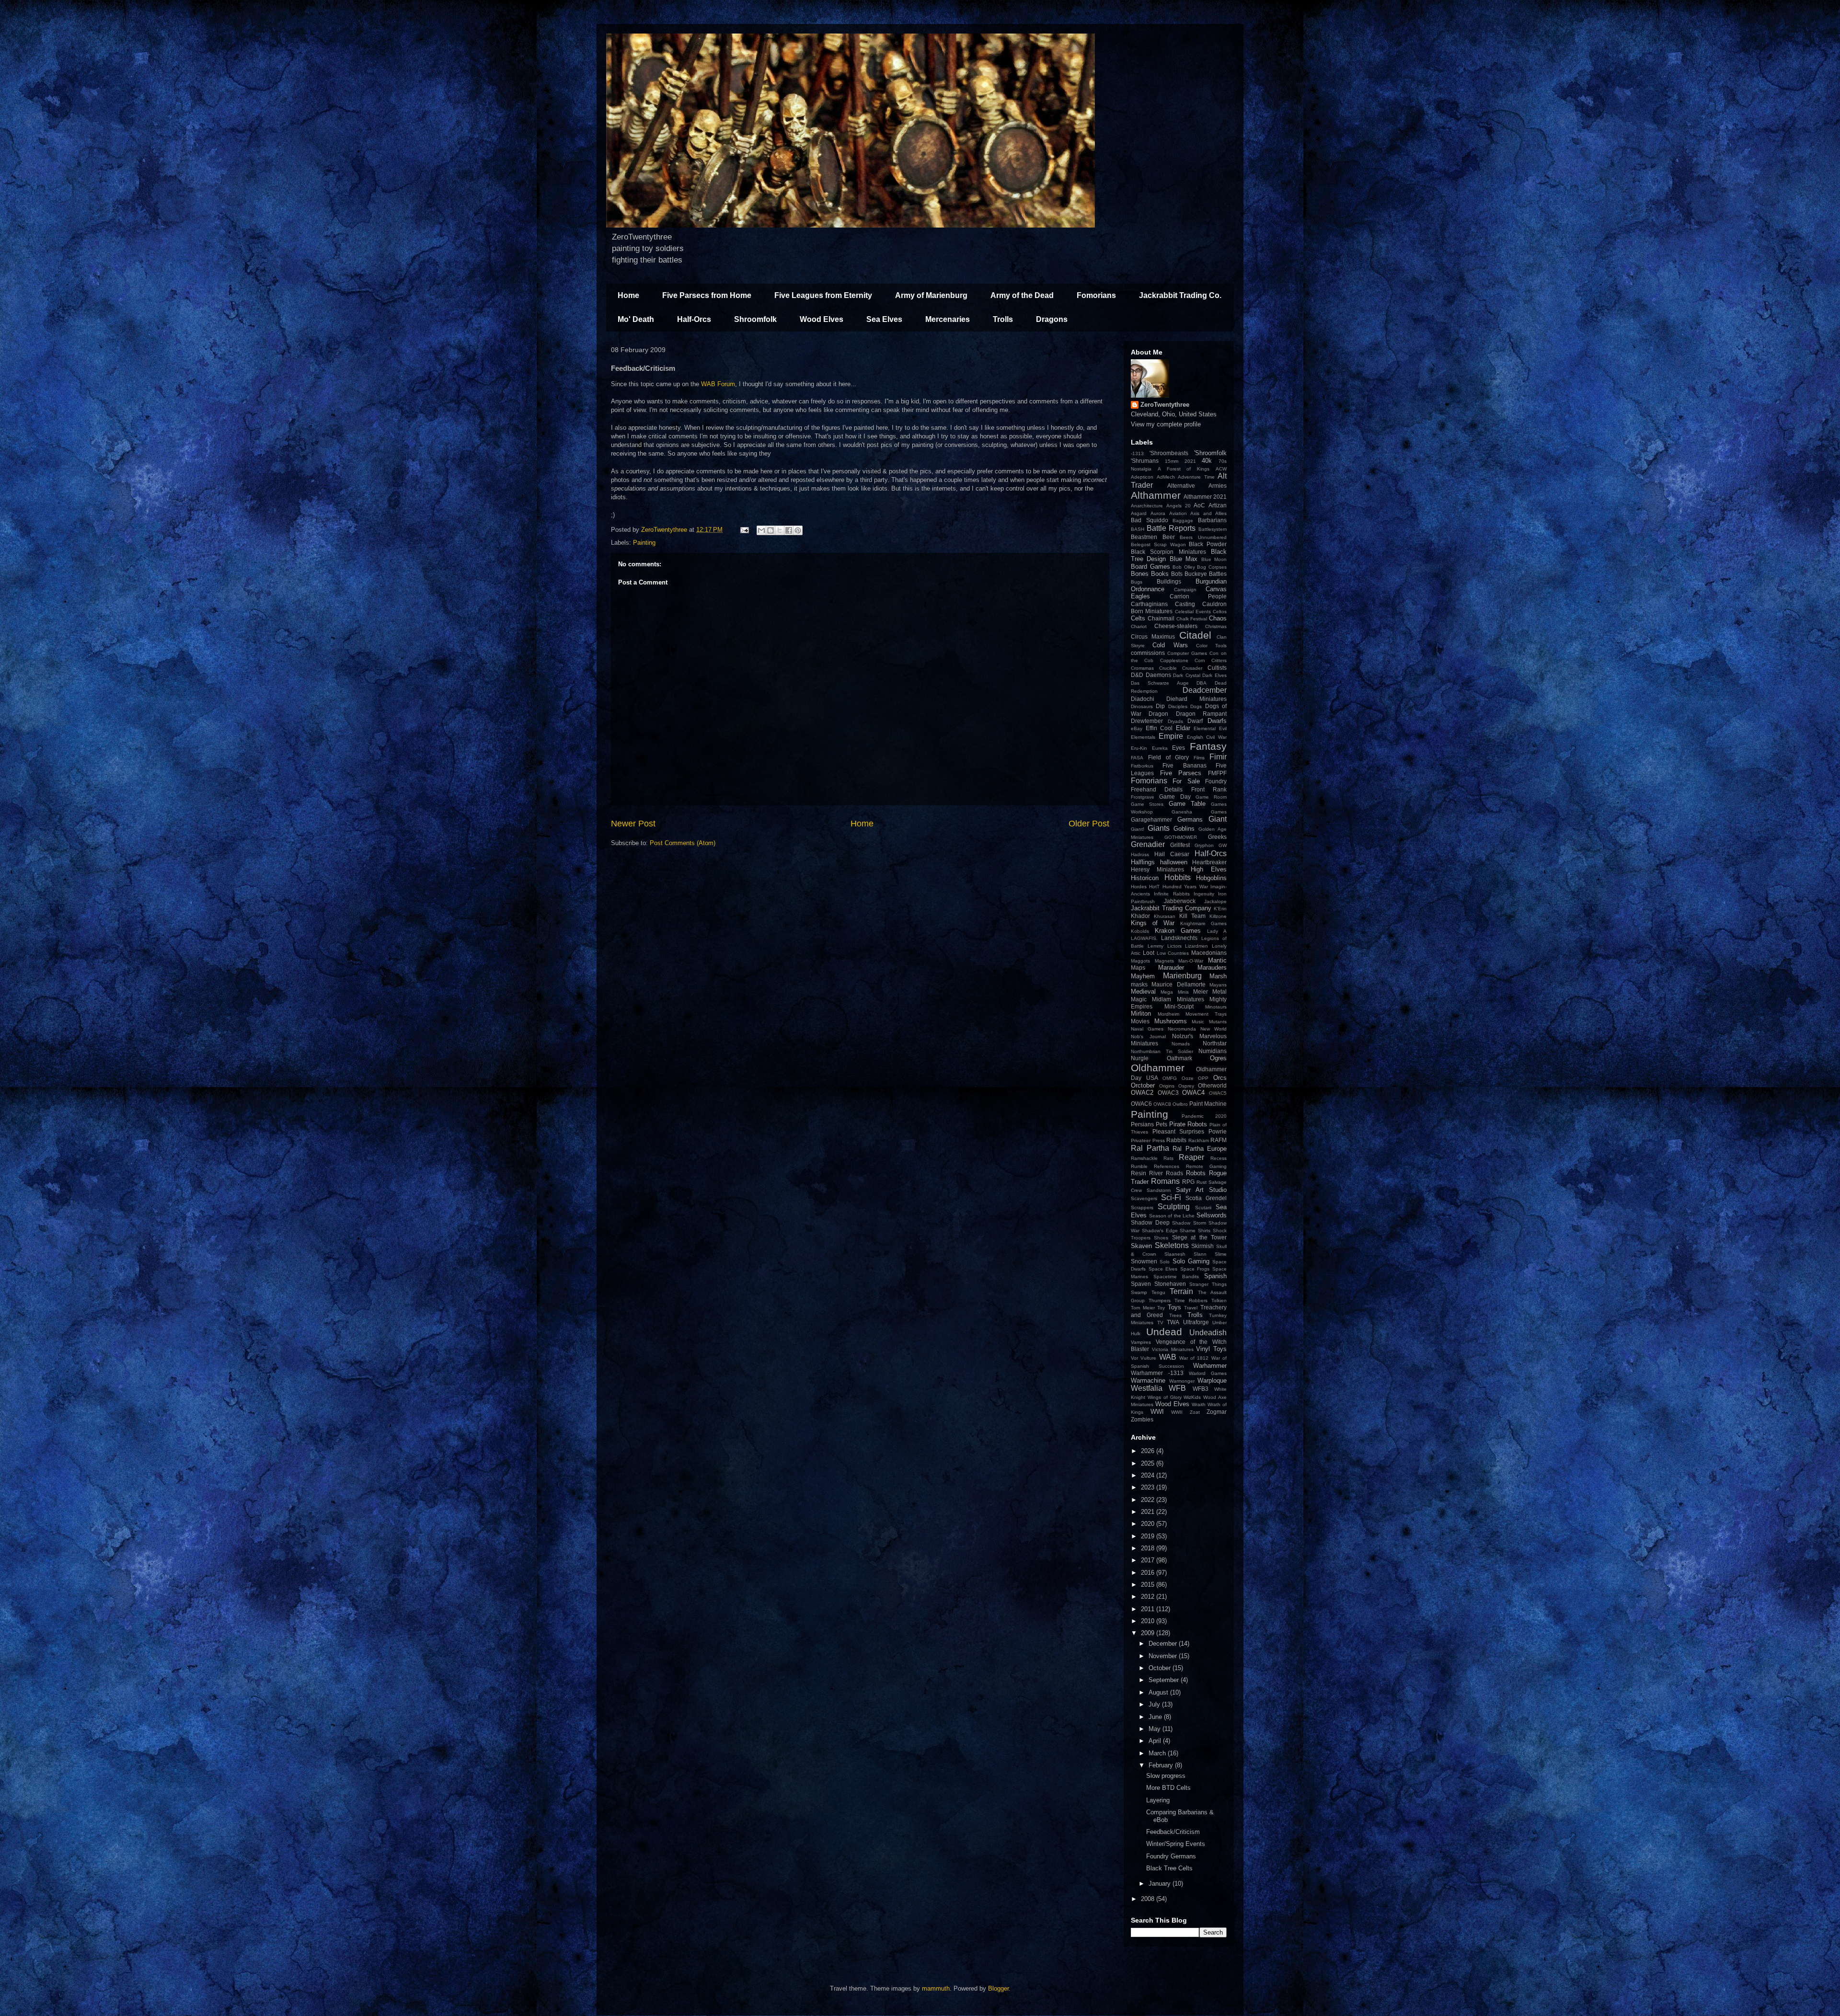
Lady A (1217, 931)
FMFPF (1217, 773)
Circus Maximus (1153, 636)
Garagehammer (1151, 819)
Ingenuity (1204, 894)
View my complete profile (1166, 424)
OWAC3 (1168, 1093)
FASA (1137, 758)
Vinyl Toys (1211, 1349)
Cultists (1217, 668)
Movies (1140, 1021)
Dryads (1175, 721)
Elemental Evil (1210, 728)
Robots (1196, 1173)
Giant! (1138, 829)
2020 (1149, 1524)
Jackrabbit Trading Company (1171, 908)
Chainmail (1161, 618)
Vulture (1148, 1358)
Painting (644, 543)
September (1165, 1680)
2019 (1149, 1536)
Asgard (1139, 513)
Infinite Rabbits (1172, 894)
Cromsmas (1142, 668)
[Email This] (761, 530)
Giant (1218, 819)
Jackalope (1215, 901)
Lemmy (1156, 946)
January (1161, 1884)
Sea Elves (884, 319)
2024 (1149, 1475)
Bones (1140, 574)
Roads (1174, 1173)
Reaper (1191, 1157)
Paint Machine (1208, 1104)
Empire (1171, 736)
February (1162, 1765)
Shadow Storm (1189, 1223)
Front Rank (1209, 789)
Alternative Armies (1197, 486)
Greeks (1217, 837)
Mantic (1217, 960)
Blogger (998, 1988)
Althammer (1156, 495)
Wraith (1199, 1404)
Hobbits (1178, 877)
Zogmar (1217, 1412)
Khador (1140, 916)
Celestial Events (1193, 612)
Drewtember (1147, 721)
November (1164, 1656)
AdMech (1166, 477)
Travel (1191, 1308)
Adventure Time (1196, 477)
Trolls (1003, 319)
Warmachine (1148, 1380)
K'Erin (1220, 909)
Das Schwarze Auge (1160, 683)
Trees (1175, 1315)
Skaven (1141, 1246)
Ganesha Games (1199, 812)
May (1156, 1729)
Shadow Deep (1150, 1222)
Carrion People (1198, 596)
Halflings (1143, 862)
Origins (1167, 1086)
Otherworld (1212, 1085)
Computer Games (1187, 653)
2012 (1149, 1597)
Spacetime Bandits (1176, 1277)
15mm (1172, 461)
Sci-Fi (1171, 1197)
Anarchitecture (1147, 506)
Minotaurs (1216, 1007)
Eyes (1179, 748)
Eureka (1160, 748)
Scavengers (1144, 1198)
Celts (1138, 618)
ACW (1221, 469)
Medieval (1143, 991)
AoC (1199, 505)
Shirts (1204, 1231)
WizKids (1192, 1397)
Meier (1201, 991)
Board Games (1150, 567)
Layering (1158, 1800)
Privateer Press (1148, 1140)
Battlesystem (1213, 529)
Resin (1138, 1173)
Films (1199, 758)
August (1159, 1692)
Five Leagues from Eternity (823, 295)
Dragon (1158, 714)
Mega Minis (1174, 992)
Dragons (1052, 319)
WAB (1168, 1357)
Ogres (1218, 1058)
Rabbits (1176, 1140)
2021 (1190, 461)
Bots (1177, 574)
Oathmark (1179, 1058)
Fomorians (1096, 295)
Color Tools (1211, 646)
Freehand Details (1157, 789)
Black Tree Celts (1169, 1868)
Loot (1149, 953)
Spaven (1141, 1284)
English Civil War (1207, 737)
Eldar (1183, 728)
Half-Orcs (694, 319)
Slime (1221, 1254)
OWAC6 (1141, 1104)
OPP (1203, 1078)
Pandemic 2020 (1204, 1116)
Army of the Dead (1022, 295)
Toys (1174, 1307)
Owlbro (1180, 1104)
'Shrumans (1145, 461)
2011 (1149, 1609)
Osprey (1186, 1086)
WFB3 (1201, 1389)
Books (1160, 574)
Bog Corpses (1212, 567)
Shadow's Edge (1160, 1231)
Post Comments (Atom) (683, 843)
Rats (1168, 1158)
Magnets (1164, 961)
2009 (1149, 1633)
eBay (1137, 728)
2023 (1149, 1487)
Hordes (1139, 887)
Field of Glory (1169, 757)
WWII (1177, 1412)
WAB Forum (718, 384)
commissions (1148, 653)
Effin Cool (1159, 728)
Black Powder (1208, 544)
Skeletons (1172, 1245)
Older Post (1089, 824)
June (1156, 1717)
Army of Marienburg (931, 295)
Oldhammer (1158, 1068)
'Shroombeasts (1169, 453)
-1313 (1137, 453)
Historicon (1145, 878)
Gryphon (1204, 845)
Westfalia (1147, 1388)
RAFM (1219, 1140)
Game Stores (1147, 804)
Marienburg (1182, 976)
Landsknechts (1179, 938)
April (1156, 1741)
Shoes (1161, 1238)
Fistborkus (1142, 766)
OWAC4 (1193, 1093)
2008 (1149, 1899)
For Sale (1186, 781)
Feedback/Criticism (1173, 1832)
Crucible (1168, 668)
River (1156, 1173)
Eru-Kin (1139, 748)
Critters (1219, 660)
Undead (1164, 1332)
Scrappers (1142, 1208)
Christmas (1216, 626)
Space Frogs (1195, 1269)
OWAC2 (1142, 1093)
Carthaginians (1149, 604)
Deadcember (1205, 690)
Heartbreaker (1209, 862)
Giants (1159, 828)
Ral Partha (1150, 1148)
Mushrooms (1171, 1021)
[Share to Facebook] (789, 530)
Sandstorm (1159, 1190)
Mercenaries (948, 319)
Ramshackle (1144, 1158)
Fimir (1218, 757)
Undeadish (1208, 1333)
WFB (1177, 1388)
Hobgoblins (1211, 878)
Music (1198, 1022)
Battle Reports (1171, 528)
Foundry (1216, 781)
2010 (1149, 1621)
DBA (1202, 683)
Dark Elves (1214, 675)
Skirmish (1202, 1246)
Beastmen (1144, 537)
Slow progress (1166, 1776)
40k (1207, 461)
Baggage (1183, 521)
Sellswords (1212, 1215)
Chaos (1218, 618)
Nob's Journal (1148, 1037)
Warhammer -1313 (1157, 1373)
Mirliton (1141, 1014)
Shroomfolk (755, 319)
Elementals (1143, 737)
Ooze (1188, 1078)
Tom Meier (1143, 1308)
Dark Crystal (1187, 675)
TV (1160, 1323)
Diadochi (1143, 699)
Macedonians (1209, 953)
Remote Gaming (1206, 1166)
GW (1223, 845)
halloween (1174, 862)
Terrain (1181, 1291)
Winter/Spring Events (1176, 1844)
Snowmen (1144, 1261)
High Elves (1209, 869)
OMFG (1170, 1078)
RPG (1188, 1182)
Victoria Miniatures (1173, 1349)
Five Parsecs (1181, 773)
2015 (1149, 1585)
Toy (1161, 1308)
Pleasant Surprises (1179, 1131)
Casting (1185, 604)
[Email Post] (744, 530)
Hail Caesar (1172, 854)
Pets (1161, 1124)
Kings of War (1153, 923)
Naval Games (1147, 1029)
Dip (1160, 706)
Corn (1200, 660)
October (1161, 1668)
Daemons (1158, 675)
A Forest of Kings (1184, 469)
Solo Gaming (1191, 1261)
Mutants (1218, 1022)
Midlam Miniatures (1178, 999)
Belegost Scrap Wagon (1158, 544)
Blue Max (1184, 559)
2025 (1149, 1463)
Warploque (1212, 1380)
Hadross (1140, 854)
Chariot (1139, 626)
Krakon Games (1178, 931)
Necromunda (1182, 1029)
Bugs (1137, 582)
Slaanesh (1175, 1254)
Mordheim (1168, 1014)
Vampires (1141, 1342)
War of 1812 (1194, 1358)
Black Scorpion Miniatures (1168, 552)
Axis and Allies (1208, 513)
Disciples (1178, 706)
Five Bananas (1184, 765)
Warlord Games (1208, 1373)
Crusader (1192, 668)
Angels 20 (1179, 506)
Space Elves (1163, 1269)
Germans (1190, 819)
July (1155, 1704)
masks (1139, 984)
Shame (1188, 1231)
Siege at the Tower (1199, 1237)
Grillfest (1180, 845)
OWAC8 (1162, 1104)
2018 (1149, 1548)
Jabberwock (1180, 901)
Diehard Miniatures (1196, 699)
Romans (1165, 1181)
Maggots (1140, 961)
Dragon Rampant (1201, 714)
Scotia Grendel (1206, 1198)
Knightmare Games (1203, 923)
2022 (1149, 1500)
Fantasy (1208, 746)
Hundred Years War (1185, 887)
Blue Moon (1214, 559)
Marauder (1171, 968)
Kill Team (1192, 916)
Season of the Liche (1172, 1216)
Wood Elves (822, 319)
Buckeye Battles (1206, 574)
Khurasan (1165, 916)
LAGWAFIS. (1144, 938)
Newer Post (633, 824)
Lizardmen (1196, 946)
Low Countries (1173, 953)
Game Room (1211, 797)
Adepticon (1142, 477)
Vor (1134, 1358)
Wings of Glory (1165, 1397)
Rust (1202, 1182)
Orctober (1143, 1085)
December (1164, 1644)
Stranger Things (1208, 1284)
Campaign (1185, 590)
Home (628, 295)
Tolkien (1219, 1300)
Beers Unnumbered (1203, 537)
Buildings (1169, 581)
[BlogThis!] (770, 530)
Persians (1142, 1124)
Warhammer (1210, 1366)
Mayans (1218, 985)
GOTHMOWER (1181, 837)
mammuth (936, 1988)
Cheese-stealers (1176, 626)
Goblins (1184, 829)
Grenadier (1148, 844)
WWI (1157, 1412)
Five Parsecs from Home (707, 295)
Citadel (1195, 635)
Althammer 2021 (1205, 497)
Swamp (1139, 1292)
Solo (1165, 1262)
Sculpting (1174, 1207)
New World (1213, 1029)
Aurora (1158, 513)
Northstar (1215, 1043)
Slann (1200, 1254)
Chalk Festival (1192, 619)
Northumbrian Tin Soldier (1162, 1051)
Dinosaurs (1142, 706)
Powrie (1218, 1131)
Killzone (1218, 916)
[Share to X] (780, 530)
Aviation (1178, 513)
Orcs (1220, 1078)
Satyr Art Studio (1202, 1190)
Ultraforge (1196, 1322)
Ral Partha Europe (1200, 1149)
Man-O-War (1191, 961)
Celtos (1220, 612)
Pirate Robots (1188, 1124)
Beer (1169, 537)
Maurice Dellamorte (1178, 984)
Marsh (1218, 976)
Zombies (1142, 1419)
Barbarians (1212, 520)
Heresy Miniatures (1157, 869)
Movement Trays (1206, 1014)
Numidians (1213, 1051)
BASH (1138, 529)
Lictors (1174, 946)
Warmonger (1182, 1381)
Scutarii (1203, 1208)
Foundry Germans (1171, 1856)
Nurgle (1140, 1058)
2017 (1149, 1560)
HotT (1154, 887)
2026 (1149, 1451)
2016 (1149, 1573)
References (1167, 1166)
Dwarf (1195, 721)
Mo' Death (636, 319)
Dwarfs (1217, 721)
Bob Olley (1184, 567)
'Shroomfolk (1210, 453)
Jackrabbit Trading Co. (1180, 295)
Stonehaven (1170, 1284)
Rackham (1199, 1140)
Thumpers (1160, 1300)
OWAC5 (1218, 1093)
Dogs (1196, 706)
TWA (1173, 1322)
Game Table (1187, 804)
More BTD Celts (1168, 1788)
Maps (1138, 968)
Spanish (1215, 1276)
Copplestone (1174, 660)
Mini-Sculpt (1179, 1006)
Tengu (1158, 1292)
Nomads (1181, 1044)
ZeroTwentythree (1165, 405)
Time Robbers (1191, 1300)
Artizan (1218, 505)
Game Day (1175, 796)
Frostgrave (1143, 797)
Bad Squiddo (1150, 520)
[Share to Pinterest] (798, 530)
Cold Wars (1170, 645)
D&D (1137, 675)
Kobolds (1140, 931)
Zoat (1195, 1412)
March (1158, 1753)
